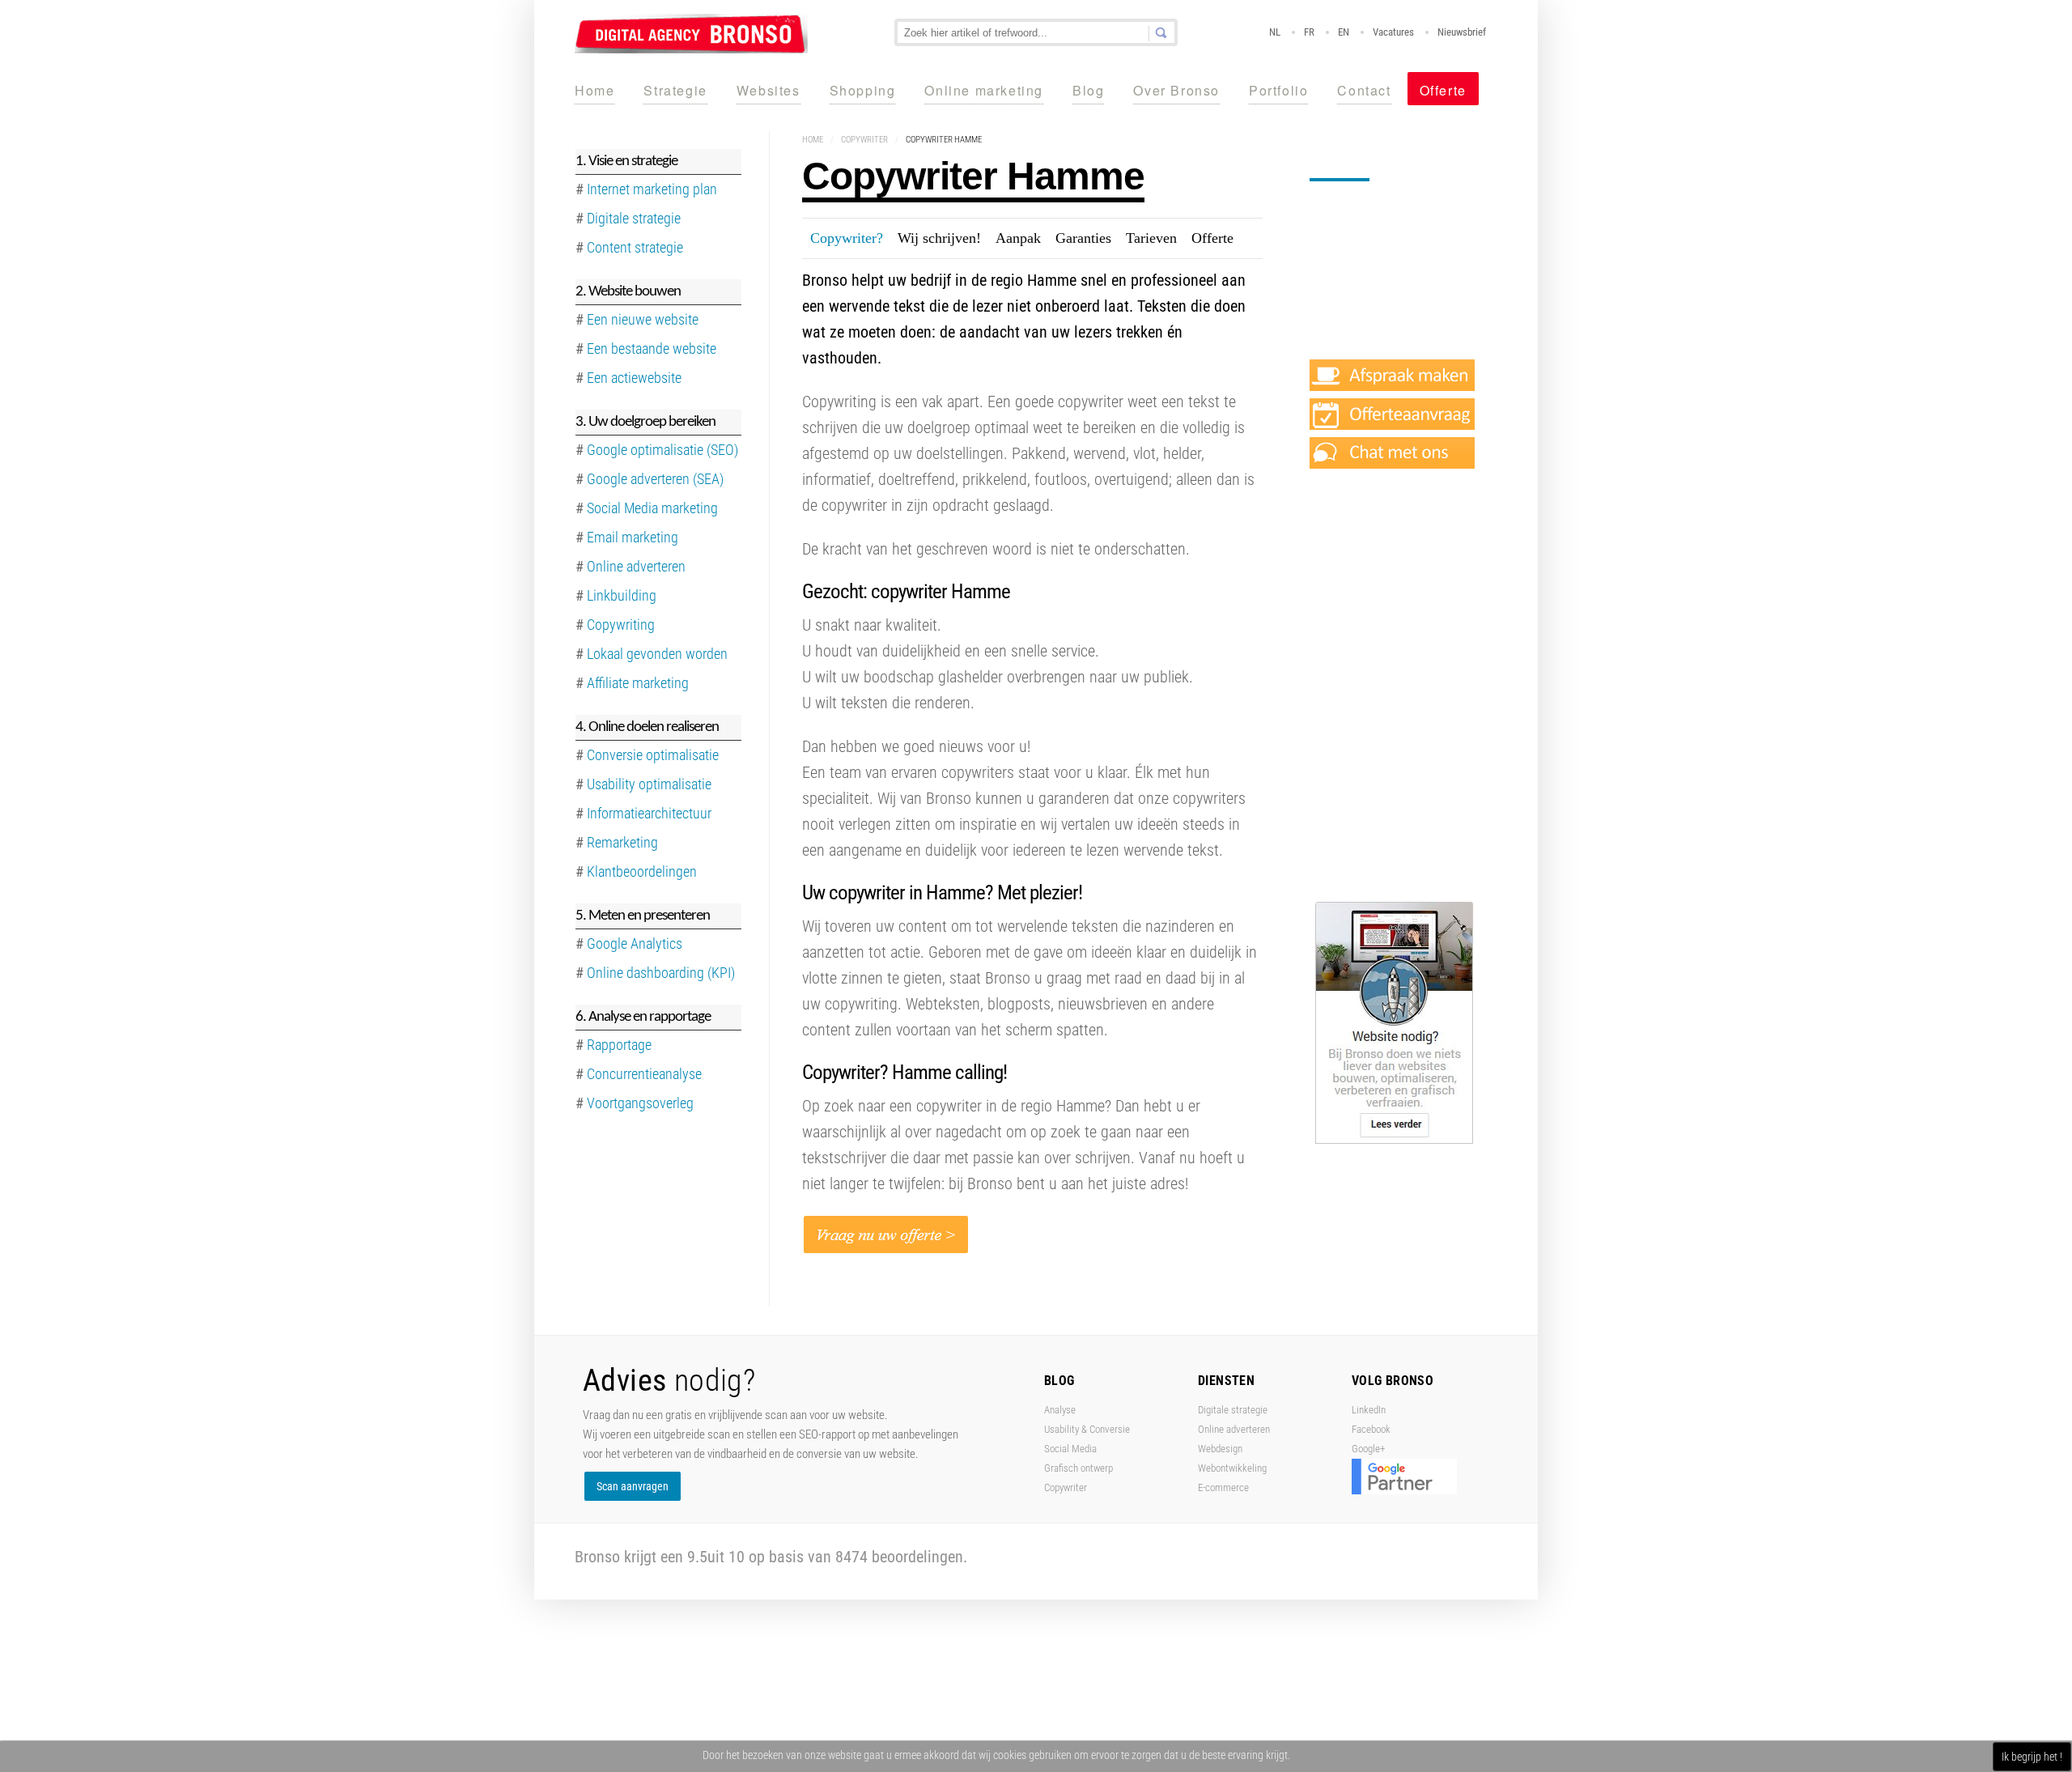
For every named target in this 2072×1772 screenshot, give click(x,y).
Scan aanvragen (633, 1486)
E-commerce (1223, 1487)
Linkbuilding (622, 595)
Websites (769, 90)
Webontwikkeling (1232, 1468)
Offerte (1443, 90)
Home (594, 90)
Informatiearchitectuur (649, 813)
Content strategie (635, 247)
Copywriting (621, 625)
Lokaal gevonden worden (657, 654)
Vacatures (1393, 32)
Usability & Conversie (1087, 1429)
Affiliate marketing (638, 683)
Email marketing (633, 537)
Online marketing (984, 90)
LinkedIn (1369, 1410)
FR (1309, 32)
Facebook (1371, 1429)
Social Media (1070, 1449)
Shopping (863, 90)
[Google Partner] (1404, 1491)
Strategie (675, 90)
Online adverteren (636, 566)
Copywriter (864, 140)
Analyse (1060, 1410)
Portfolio (1278, 90)
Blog (1088, 90)
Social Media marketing (652, 508)
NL (1275, 32)
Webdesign (1220, 1449)
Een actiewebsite (634, 378)
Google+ (1368, 1449)
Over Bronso (1176, 90)
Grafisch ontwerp (1078, 1468)
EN (1344, 32)
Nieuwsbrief (1462, 32)
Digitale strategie (1233, 1410)
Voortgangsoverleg (640, 1103)
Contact (1364, 90)
